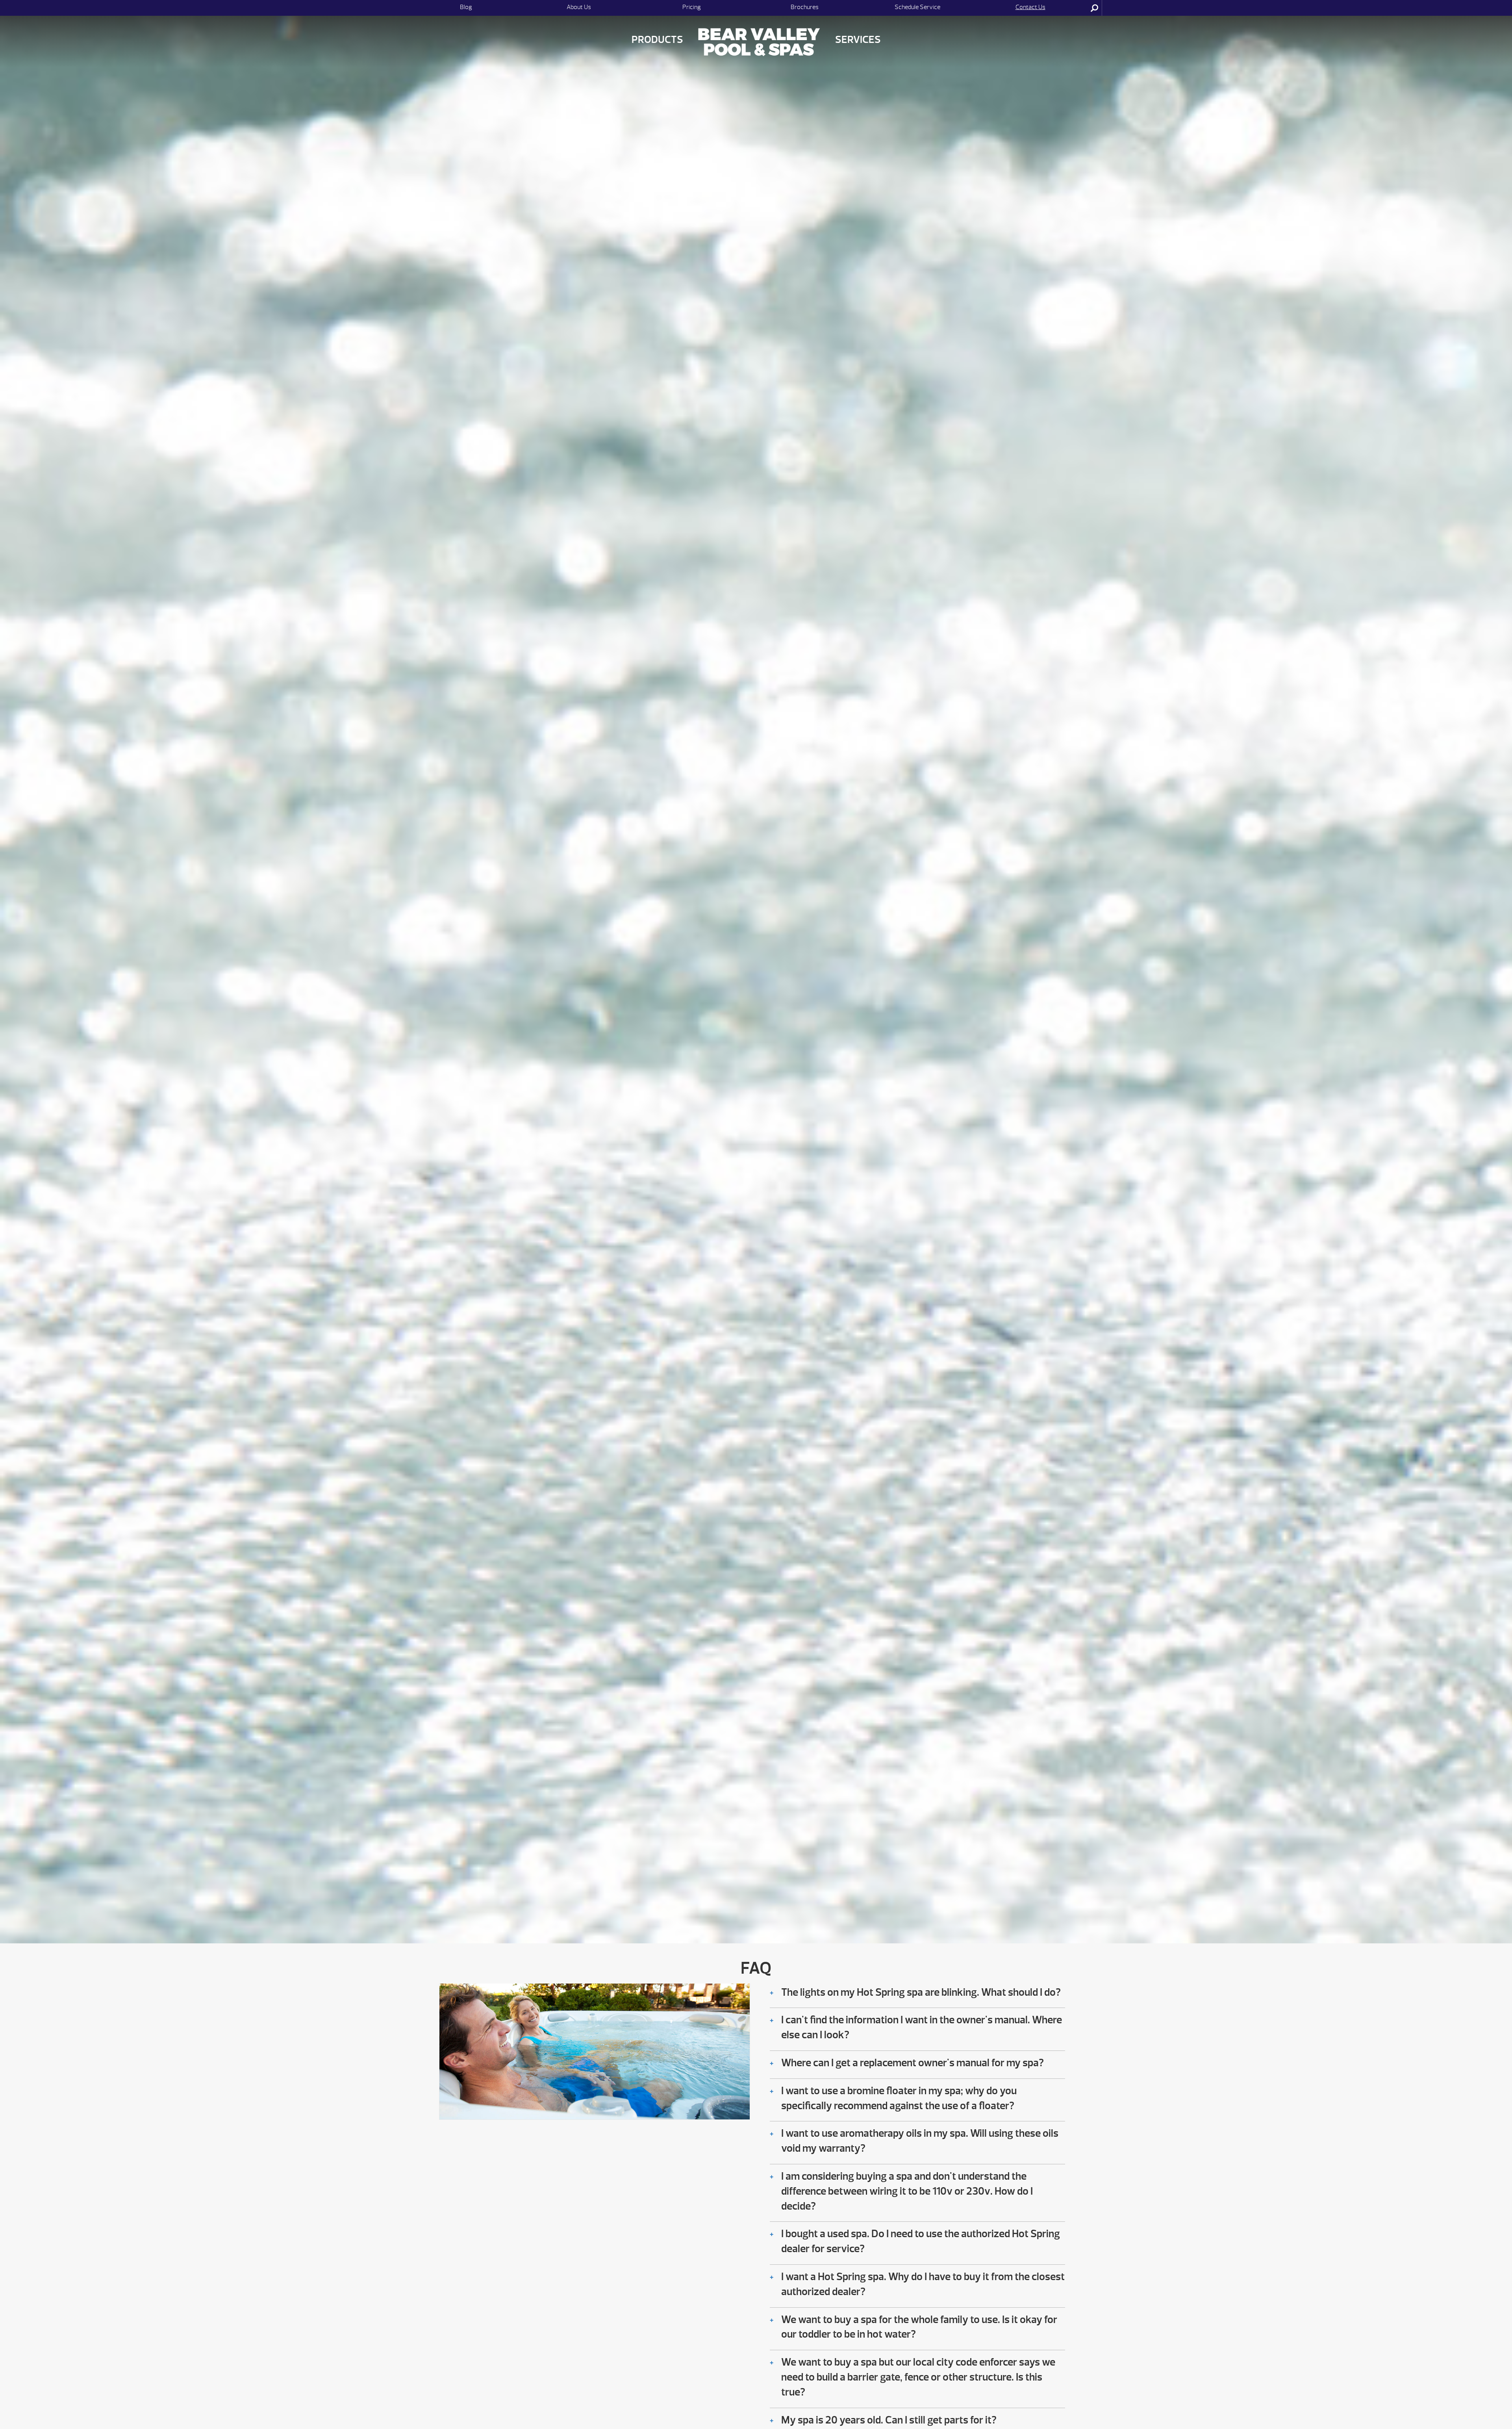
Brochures (805, 7)
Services (858, 40)
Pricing (692, 7)
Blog (466, 7)
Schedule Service (917, 7)
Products (657, 40)
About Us (579, 7)
